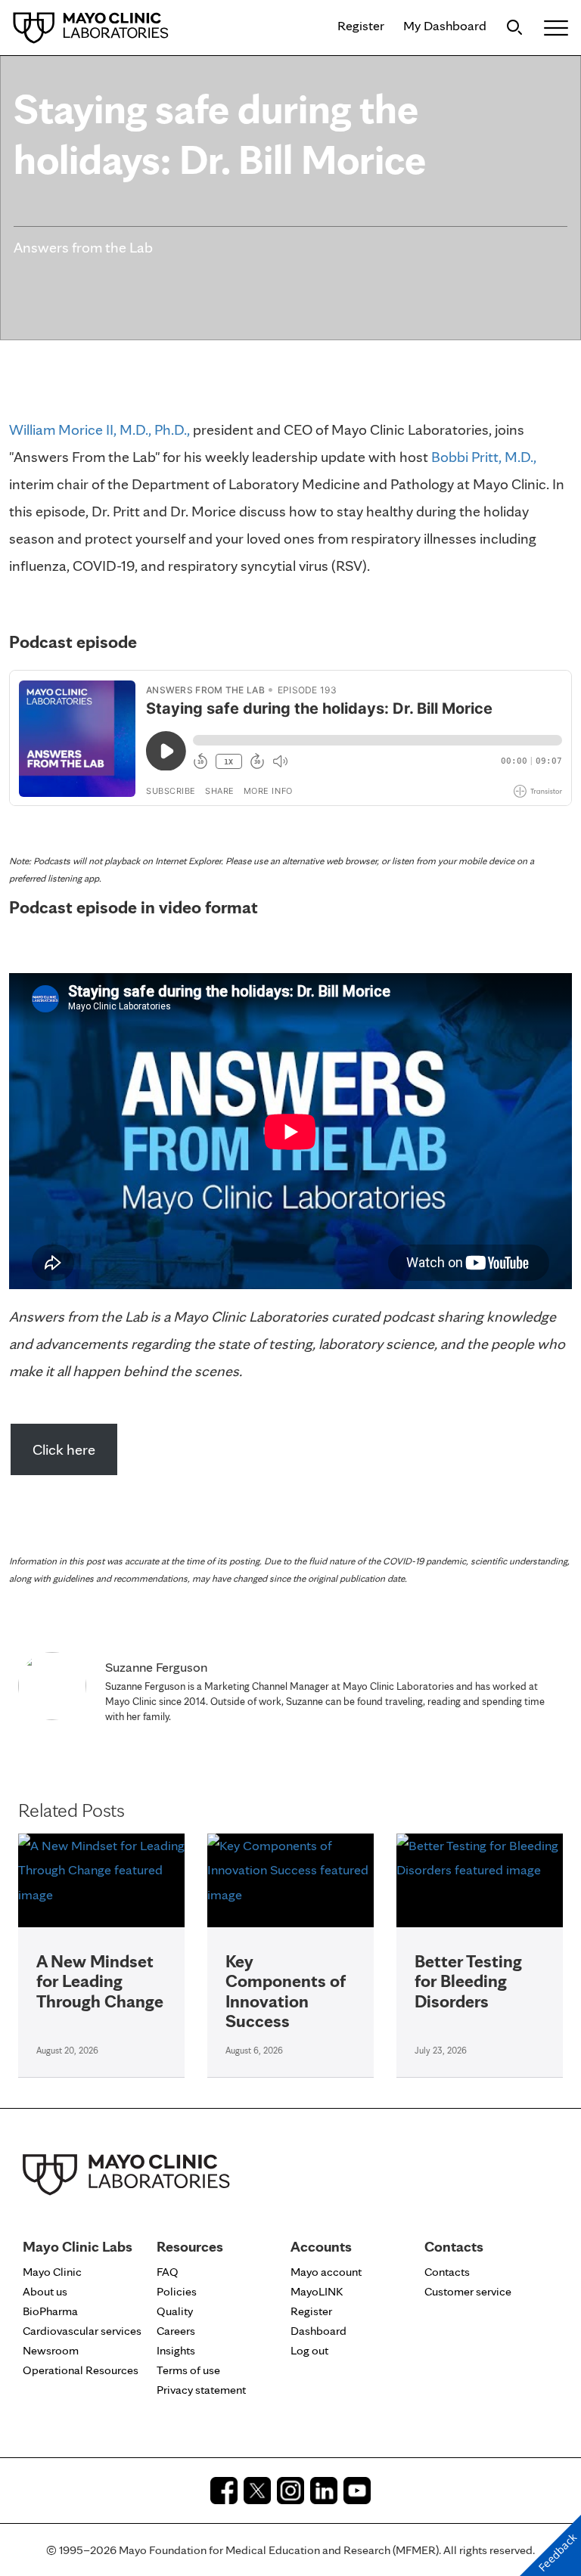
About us (45, 2291)
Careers (176, 2331)
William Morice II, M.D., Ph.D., (99, 429)
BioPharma (50, 2311)
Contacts (447, 2272)
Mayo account (326, 2272)
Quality (175, 2311)
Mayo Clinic (52, 2272)
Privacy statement (201, 2390)
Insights (176, 2350)
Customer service (468, 2291)
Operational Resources (81, 2370)
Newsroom (51, 2350)
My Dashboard (445, 25)
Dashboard (318, 2331)
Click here (64, 1449)
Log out (309, 2350)
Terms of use (188, 2370)
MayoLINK (317, 2291)
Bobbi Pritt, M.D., (484, 457)
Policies (177, 2291)
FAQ (168, 2272)
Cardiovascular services (82, 2331)
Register (361, 25)
